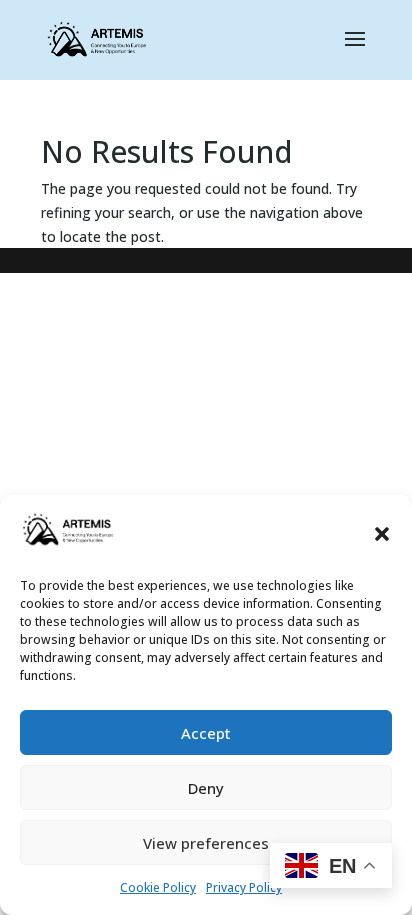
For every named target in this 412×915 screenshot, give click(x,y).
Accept (206, 733)
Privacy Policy (244, 887)
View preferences (206, 843)
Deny (206, 788)
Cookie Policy (158, 887)
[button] (382, 534)
